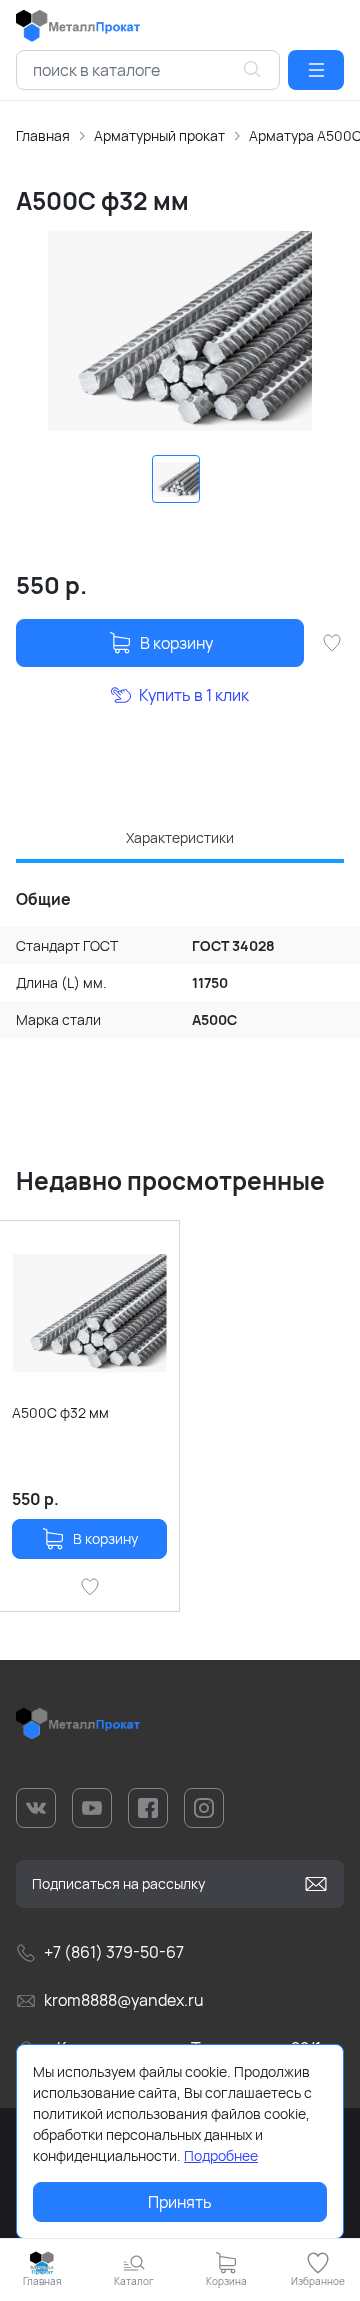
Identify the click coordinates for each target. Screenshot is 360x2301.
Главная (43, 135)
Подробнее (221, 2155)
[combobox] (148, 70)
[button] (316, 70)
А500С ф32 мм (60, 1412)
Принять (180, 2202)
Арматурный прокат (159, 135)
